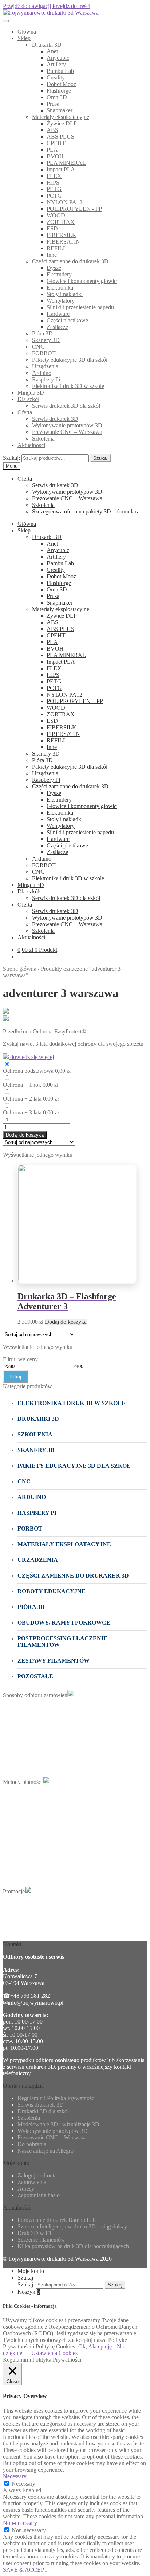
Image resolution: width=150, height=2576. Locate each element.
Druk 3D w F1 (35, 2233)
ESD (52, 228)
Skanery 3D (46, 340)
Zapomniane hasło (39, 2195)
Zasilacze (57, 327)
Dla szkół (28, 399)
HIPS (53, 183)
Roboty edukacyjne (52, 1591)
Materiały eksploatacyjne (61, 117)
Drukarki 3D (47, 45)
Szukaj (100, 458)
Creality (56, 77)
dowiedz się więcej (31, 1057)
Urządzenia (45, 366)
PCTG (54, 196)
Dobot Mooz (61, 84)
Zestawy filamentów (54, 1661)
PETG (54, 189)
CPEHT (56, 143)
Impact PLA (61, 169)
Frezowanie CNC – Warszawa (67, 432)
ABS (52, 130)
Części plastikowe (67, 320)
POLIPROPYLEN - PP (74, 209)
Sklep (24, 38)
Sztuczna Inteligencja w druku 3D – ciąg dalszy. (73, 2226)
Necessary (23, 2484)
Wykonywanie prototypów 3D (67, 425)
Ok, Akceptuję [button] (95, 2346)
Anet (52, 51)
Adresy (26, 2189)
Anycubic (58, 58)
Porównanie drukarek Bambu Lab (57, 2220)
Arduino (42, 373)
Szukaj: (11, 458)
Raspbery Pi (46, 379)
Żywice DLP (62, 123)
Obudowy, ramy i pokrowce (64, 1623)
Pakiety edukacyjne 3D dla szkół (70, 360)
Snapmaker (60, 110)
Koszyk (29, 2292)
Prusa (53, 104)
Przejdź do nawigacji (27, 6)
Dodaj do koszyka (25, 1135)
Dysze (54, 268)
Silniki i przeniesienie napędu (80, 307)
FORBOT (44, 353)
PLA (52, 150)
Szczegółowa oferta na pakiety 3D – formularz (86, 511)
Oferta (25, 412)
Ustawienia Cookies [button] (54, 2353)
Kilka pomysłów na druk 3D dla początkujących (73, 2246)
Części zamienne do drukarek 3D (70, 261)
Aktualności (31, 445)
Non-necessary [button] (20, 2523)
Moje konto (31, 2271)
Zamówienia (32, 2182)
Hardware (58, 314)
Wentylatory (61, 301)
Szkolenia (43, 439)
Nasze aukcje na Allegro (46, 2151)
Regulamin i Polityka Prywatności (57, 2098)
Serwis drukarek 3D (55, 419)
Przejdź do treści (71, 6)
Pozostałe (35, 1676)
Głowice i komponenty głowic (82, 281)
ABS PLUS (60, 137)
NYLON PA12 (64, 202)
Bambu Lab (60, 71)
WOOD (56, 215)
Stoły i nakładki (65, 294)
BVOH (55, 156)
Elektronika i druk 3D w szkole (68, 386)
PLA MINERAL (66, 163)
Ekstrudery (59, 274)
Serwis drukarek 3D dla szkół (66, 406)
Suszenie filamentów (41, 2240)
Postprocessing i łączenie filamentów (62, 1642)
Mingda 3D (31, 393)
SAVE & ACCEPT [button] (25, 2570)
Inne (52, 255)
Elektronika (60, 288)
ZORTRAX (61, 222)
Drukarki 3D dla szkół (43, 2111)
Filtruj (15, 1377)
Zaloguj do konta (37, 2175)
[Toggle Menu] (6, 21)
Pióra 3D (42, 333)
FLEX (54, 176)
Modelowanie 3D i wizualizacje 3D (58, 2124)
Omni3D (57, 97)
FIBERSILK (62, 235)
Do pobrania (32, 2144)
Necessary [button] (15, 2476)
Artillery (56, 64)
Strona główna (20, 969)
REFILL (57, 248)
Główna (27, 32)
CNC (38, 347)
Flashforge (59, 91)
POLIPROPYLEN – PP (75, 701)
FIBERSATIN (63, 242)
